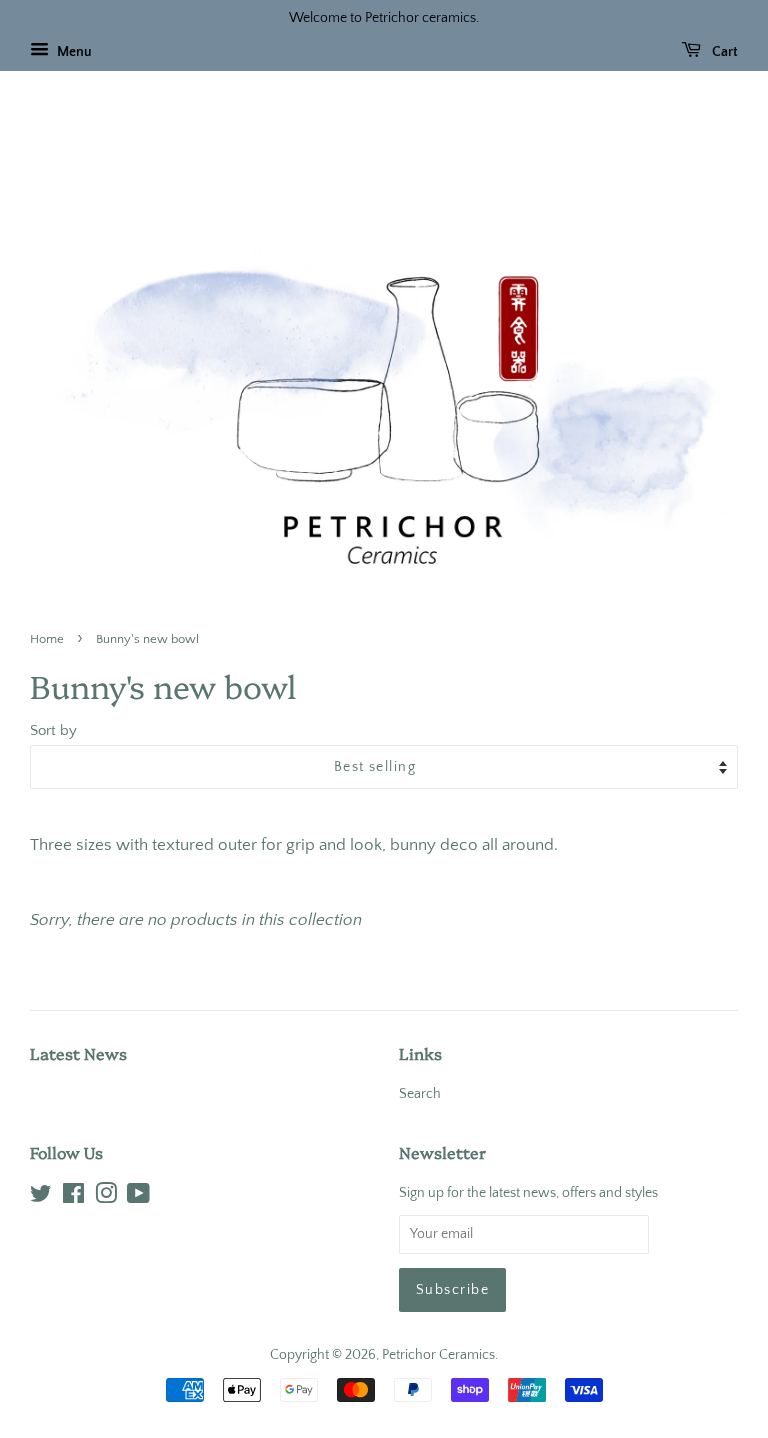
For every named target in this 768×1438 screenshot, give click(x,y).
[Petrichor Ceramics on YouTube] (138, 1198)
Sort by (53, 730)
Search (420, 1094)
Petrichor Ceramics (438, 1355)
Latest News (78, 1053)
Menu (73, 52)
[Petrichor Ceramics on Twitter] (41, 1198)
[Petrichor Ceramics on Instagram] (106, 1198)
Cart (723, 52)
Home (47, 639)
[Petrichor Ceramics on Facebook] (73, 1198)
